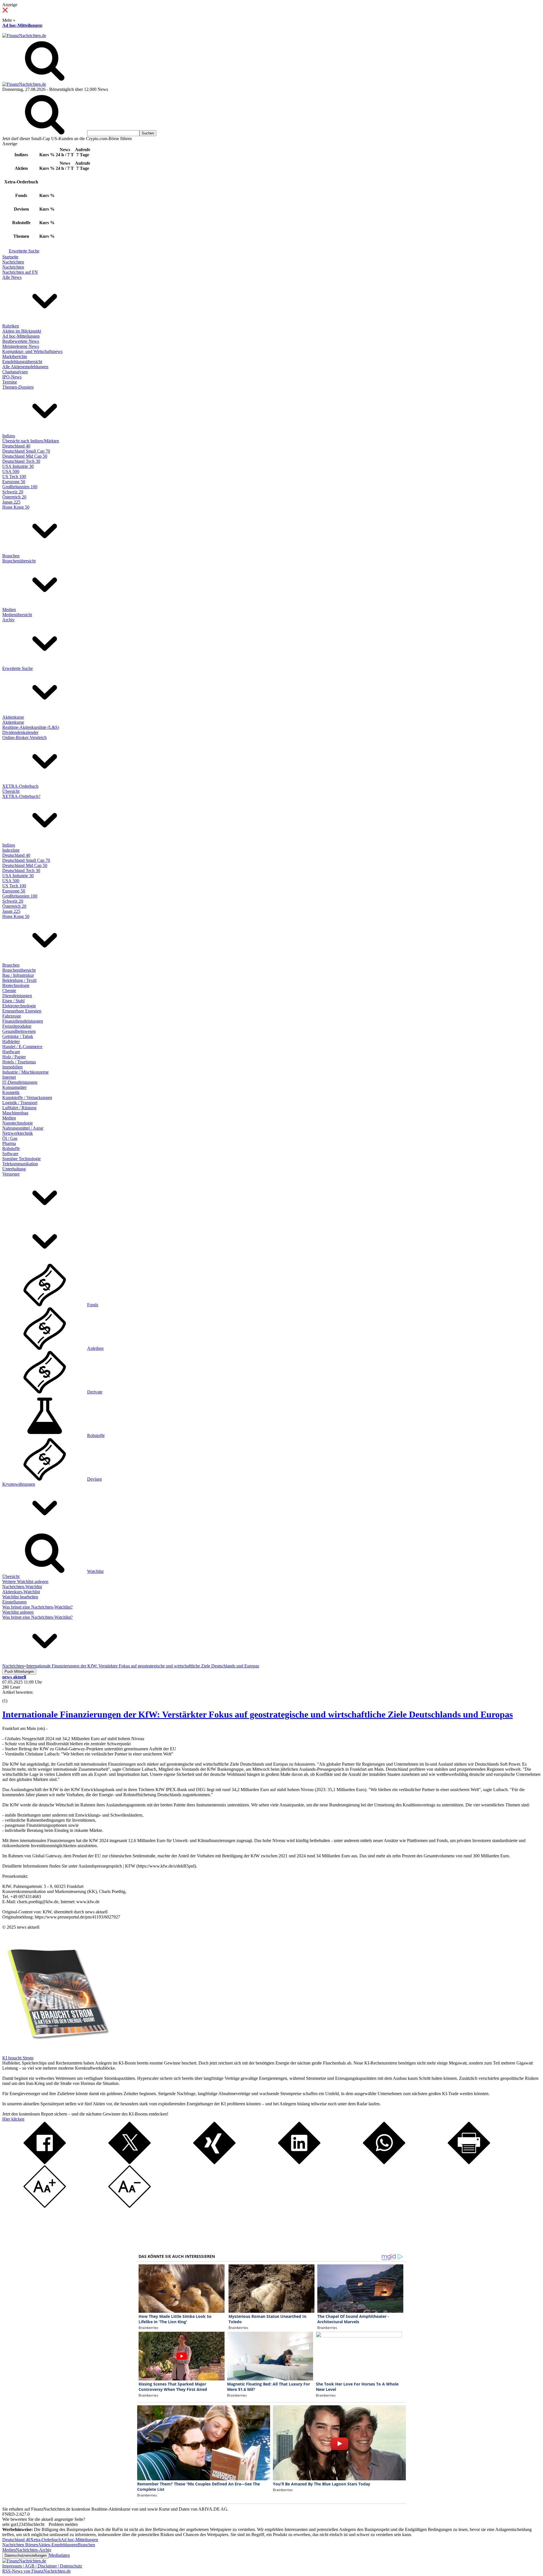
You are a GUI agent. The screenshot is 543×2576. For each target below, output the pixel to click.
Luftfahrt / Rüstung (19, 1108)
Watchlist (95, 1571)
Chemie (9, 991)
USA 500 (11, 471)
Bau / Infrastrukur (18, 975)
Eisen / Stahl (13, 1001)
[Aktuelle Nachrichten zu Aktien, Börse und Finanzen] (24, 36)
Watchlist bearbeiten (20, 1597)
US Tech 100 (14, 477)
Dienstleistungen (17, 996)
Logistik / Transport (20, 1103)
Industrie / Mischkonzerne (25, 1072)
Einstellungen (14, 1602)
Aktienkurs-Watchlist (21, 1592)
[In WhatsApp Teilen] (384, 2163)
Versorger (11, 1174)
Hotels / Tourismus (19, 1062)
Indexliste (11, 850)
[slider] (11, 1697)
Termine (10, 382)
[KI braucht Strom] (56, 2053)
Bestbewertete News (21, 341)
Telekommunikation (20, 1164)
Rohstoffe (11, 1148)
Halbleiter (11, 1041)
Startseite (10, 257)
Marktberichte (15, 356)
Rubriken (11, 326)
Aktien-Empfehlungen (58, 2545)
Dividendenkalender (20, 732)
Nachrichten (13, 262)
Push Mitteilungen (19, 1672)
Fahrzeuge (12, 1016)
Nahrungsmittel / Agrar (23, 1128)
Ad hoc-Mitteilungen (22, 25)
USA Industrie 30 (18, 466)
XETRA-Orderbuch (20, 786)
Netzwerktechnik (18, 1133)
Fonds (93, 1305)
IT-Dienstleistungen (20, 1082)
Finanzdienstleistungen (23, 1021)
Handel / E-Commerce (22, 1047)
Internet (9, 1077)
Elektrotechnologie (19, 1006)
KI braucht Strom (18, 2058)
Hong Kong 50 (16, 507)
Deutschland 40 (16, 446)
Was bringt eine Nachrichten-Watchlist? (37, 1607)
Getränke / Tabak (18, 1036)
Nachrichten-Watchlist (22, 1587)
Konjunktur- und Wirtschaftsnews (32, 351)
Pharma (9, 1143)
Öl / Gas (10, 1138)
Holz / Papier (14, 1057)
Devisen (94, 1479)
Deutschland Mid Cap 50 (25, 456)
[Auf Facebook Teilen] (45, 2163)
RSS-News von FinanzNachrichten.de (36, 2571)
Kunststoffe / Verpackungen (27, 1098)
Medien (9, 610)
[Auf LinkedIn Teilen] (299, 2163)
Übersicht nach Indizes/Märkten (31, 441)
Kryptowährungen (19, 1484)
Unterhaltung (14, 1169)
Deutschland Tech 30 (21, 461)
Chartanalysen (15, 372)
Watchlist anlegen (18, 1612)
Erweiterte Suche (24, 251)
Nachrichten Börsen (20, 2545)
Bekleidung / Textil (19, 980)
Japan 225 (11, 502)
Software (10, 1154)
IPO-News (12, 377)
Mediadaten (59, 2555)
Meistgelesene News (21, 346)
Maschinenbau (15, 1113)
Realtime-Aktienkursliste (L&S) (31, 727)
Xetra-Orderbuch (46, 2540)
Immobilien (12, 1067)
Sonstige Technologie (21, 1159)
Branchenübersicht (19, 561)
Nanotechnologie (18, 1123)
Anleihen (95, 1348)
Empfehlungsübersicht (22, 362)
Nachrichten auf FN (20, 272)
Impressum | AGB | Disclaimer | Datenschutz (42, 2566)
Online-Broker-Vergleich (24, 737)
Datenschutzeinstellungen (26, 2555)
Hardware (11, 1052)
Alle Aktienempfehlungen (25, 367)
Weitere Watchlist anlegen (25, 1582)
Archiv (8, 620)
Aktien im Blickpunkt (22, 331)
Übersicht (11, 791)
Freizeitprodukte (17, 1026)
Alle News (12, 277)
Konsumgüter (14, 1087)
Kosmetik (11, 1092)
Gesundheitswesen (19, 1031)
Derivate (95, 1392)
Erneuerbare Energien (22, 1011)
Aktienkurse (13, 717)
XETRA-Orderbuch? (21, 796)
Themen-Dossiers (18, 387)
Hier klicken (13, 2119)
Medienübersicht (17, 615)
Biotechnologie (16, 985)
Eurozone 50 (14, 482)
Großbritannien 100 (20, 487)
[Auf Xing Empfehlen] (214, 2163)
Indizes (9, 436)
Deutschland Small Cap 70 (26, 451)
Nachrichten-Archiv (34, 2550)
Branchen (11, 556)
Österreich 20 (14, 497)
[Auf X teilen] (130, 2163)
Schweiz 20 (13, 492)
